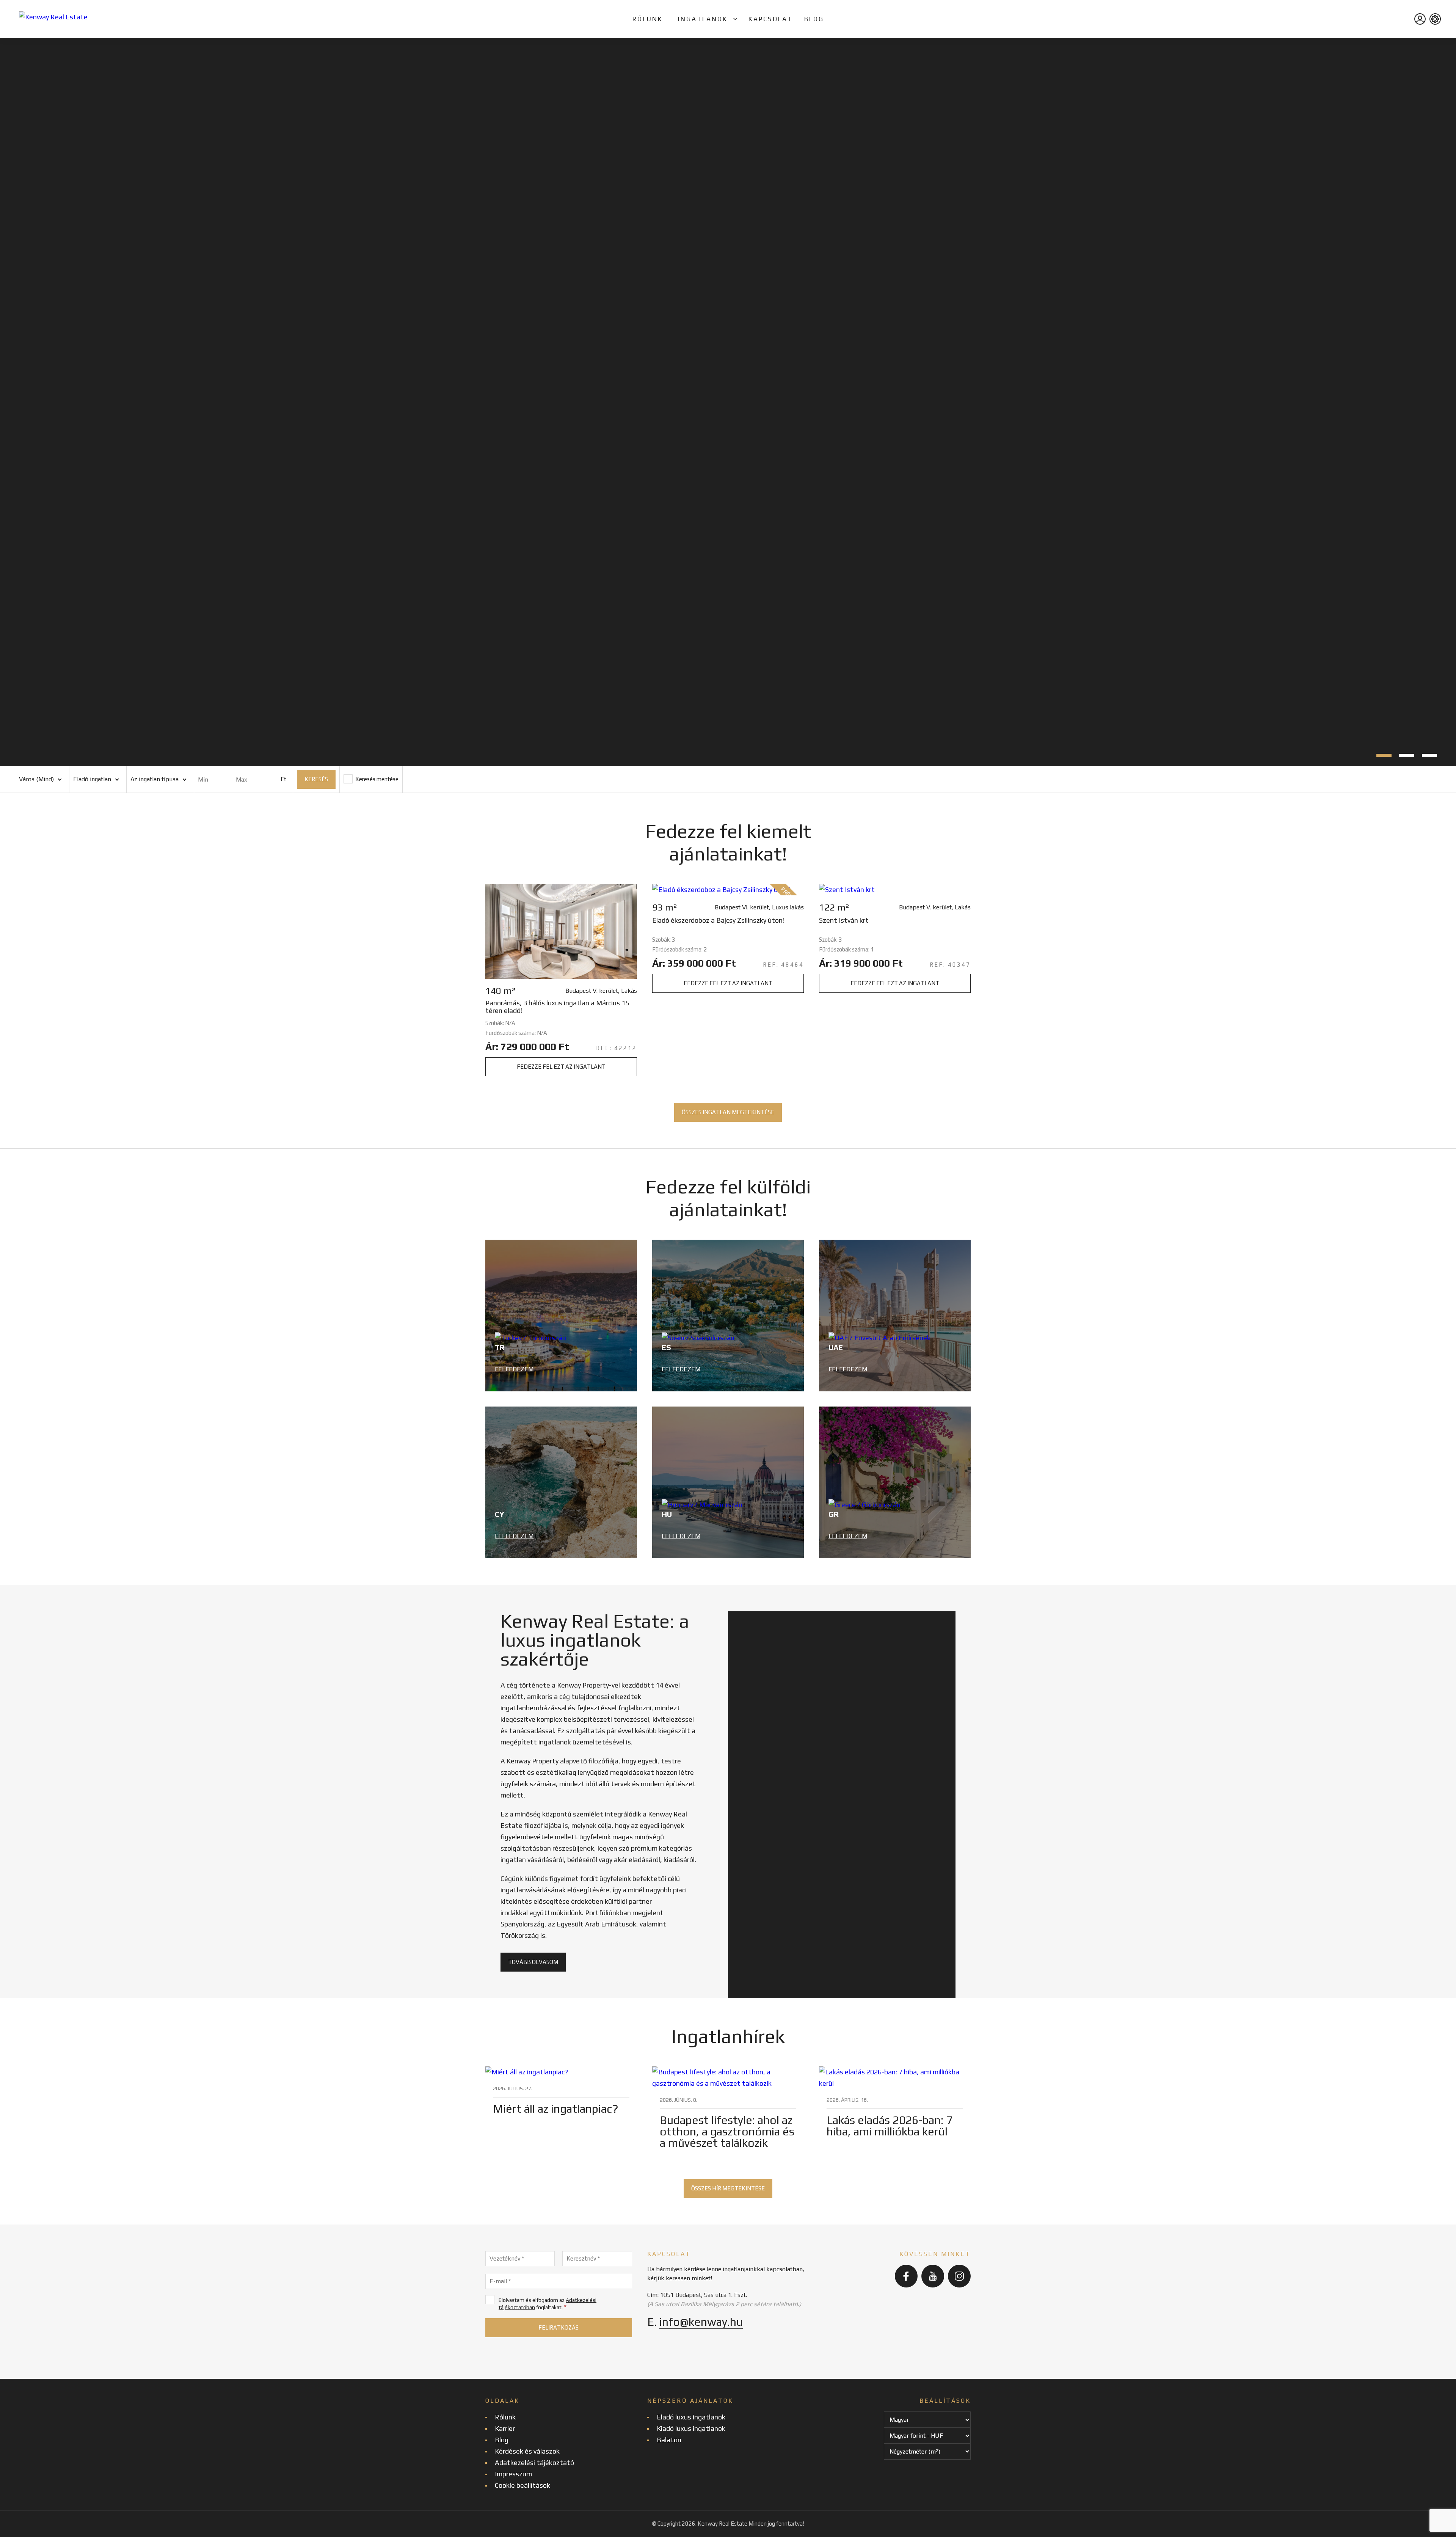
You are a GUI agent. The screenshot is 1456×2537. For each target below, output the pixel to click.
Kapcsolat (771, 19)
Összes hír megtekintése (728, 2188)
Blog (814, 19)
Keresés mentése (376, 779)
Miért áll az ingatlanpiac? (556, 2109)
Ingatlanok (703, 19)
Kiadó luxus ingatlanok (691, 2428)
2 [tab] (1407, 755)
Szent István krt (844, 920)
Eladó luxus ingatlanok (691, 2417)
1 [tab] (1384, 755)
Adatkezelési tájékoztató (534, 2462)
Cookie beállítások (522, 2485)
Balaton (669, 2440)
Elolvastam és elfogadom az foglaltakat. (548, 2304)
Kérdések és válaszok (527, 2451)
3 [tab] (1429, 755)
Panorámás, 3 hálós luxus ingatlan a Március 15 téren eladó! (557, 1007)
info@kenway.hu (701, 2322)
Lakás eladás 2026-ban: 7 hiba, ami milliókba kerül (890, 2126)
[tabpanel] (728, 402)
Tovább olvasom (533, 1962)
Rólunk (648, 19)
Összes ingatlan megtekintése (728, 1112)
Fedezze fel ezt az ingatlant (561, 1067)
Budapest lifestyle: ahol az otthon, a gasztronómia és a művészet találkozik (727, 2131)
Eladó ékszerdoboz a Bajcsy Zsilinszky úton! (718, 920)
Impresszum (513, 2474)
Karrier (505, 2428)
